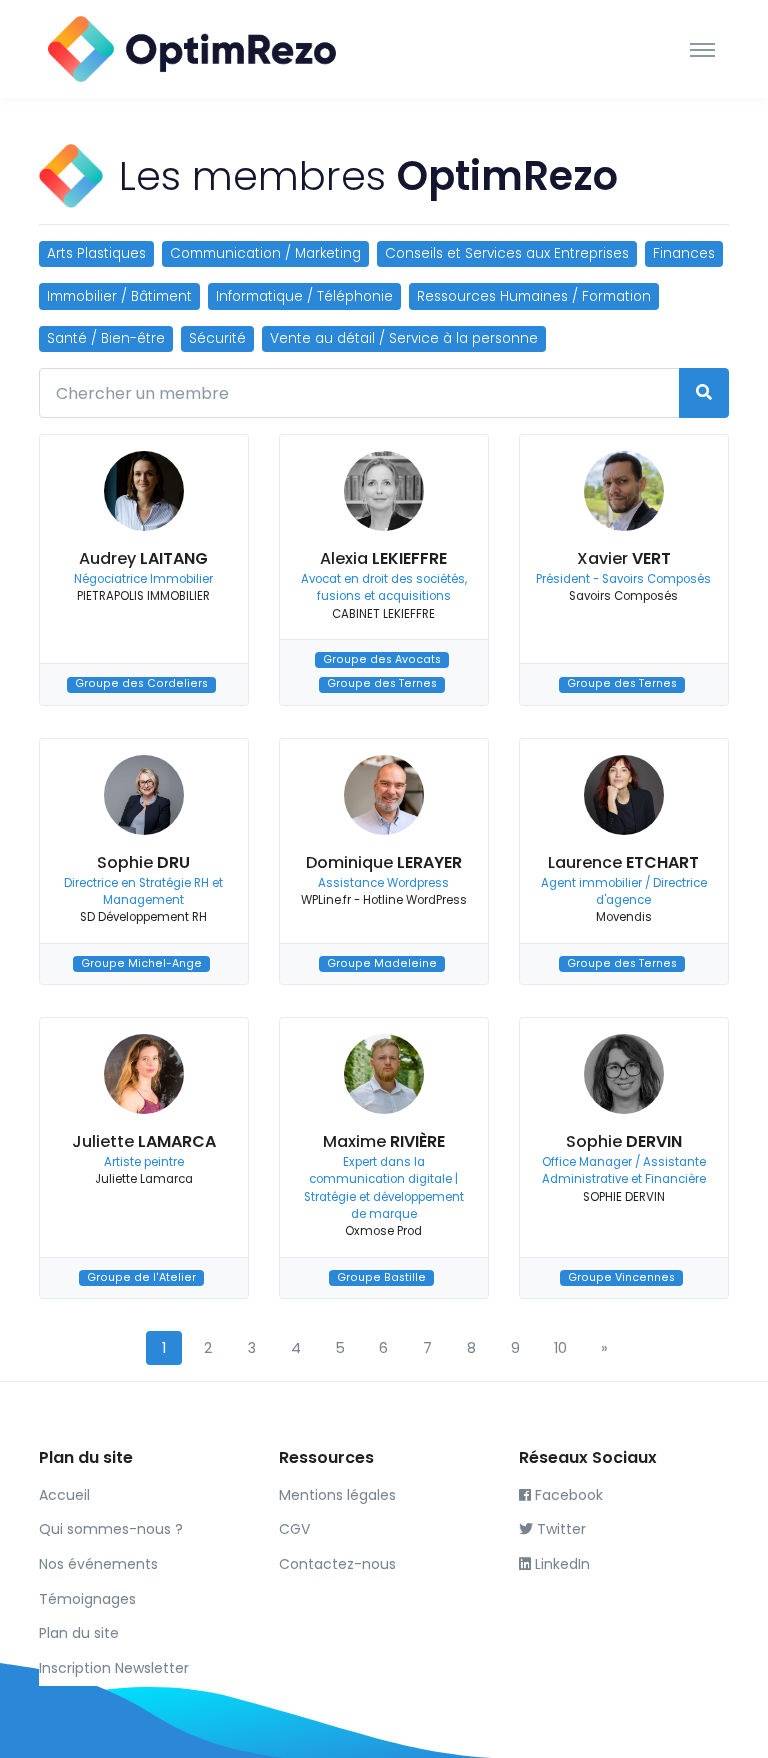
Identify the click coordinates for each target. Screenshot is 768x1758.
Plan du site (79, 1633)
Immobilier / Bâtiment (119, 296)
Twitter (559, 1529)
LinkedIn (560, 1564)
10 (560, 1348)
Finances (684, 253)
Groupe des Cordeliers (141, 684)
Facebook (567, 1495)
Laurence (623, 862)
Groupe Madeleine (382, 963)
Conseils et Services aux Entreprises (507, 253)
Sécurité (217, 338)
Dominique (384, 862)
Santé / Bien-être (106, 338)
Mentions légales (337, 1495)
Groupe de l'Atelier (141, 1277)
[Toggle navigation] (702, 49)
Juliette (144, 1141)
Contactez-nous (337, 1564)
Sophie (143, 862)
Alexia (383, 558)
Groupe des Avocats (382, 659)
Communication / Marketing (265, 253)
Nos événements (98, 1564)
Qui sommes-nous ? (111, 1529)
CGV (294, 1529)
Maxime (384, 1141)
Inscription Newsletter (114, 1668)
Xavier (624, 558)
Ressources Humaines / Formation (534, 296)
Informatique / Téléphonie (304, 296)
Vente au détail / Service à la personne (404, 338)
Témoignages (87, 1599)
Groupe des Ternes (382, 684)
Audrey (143, 558)
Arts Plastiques (96, 253)
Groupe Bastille (381, 1277)
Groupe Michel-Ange (141, 963)
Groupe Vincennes (621, 1277)
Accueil (64, 1495)
